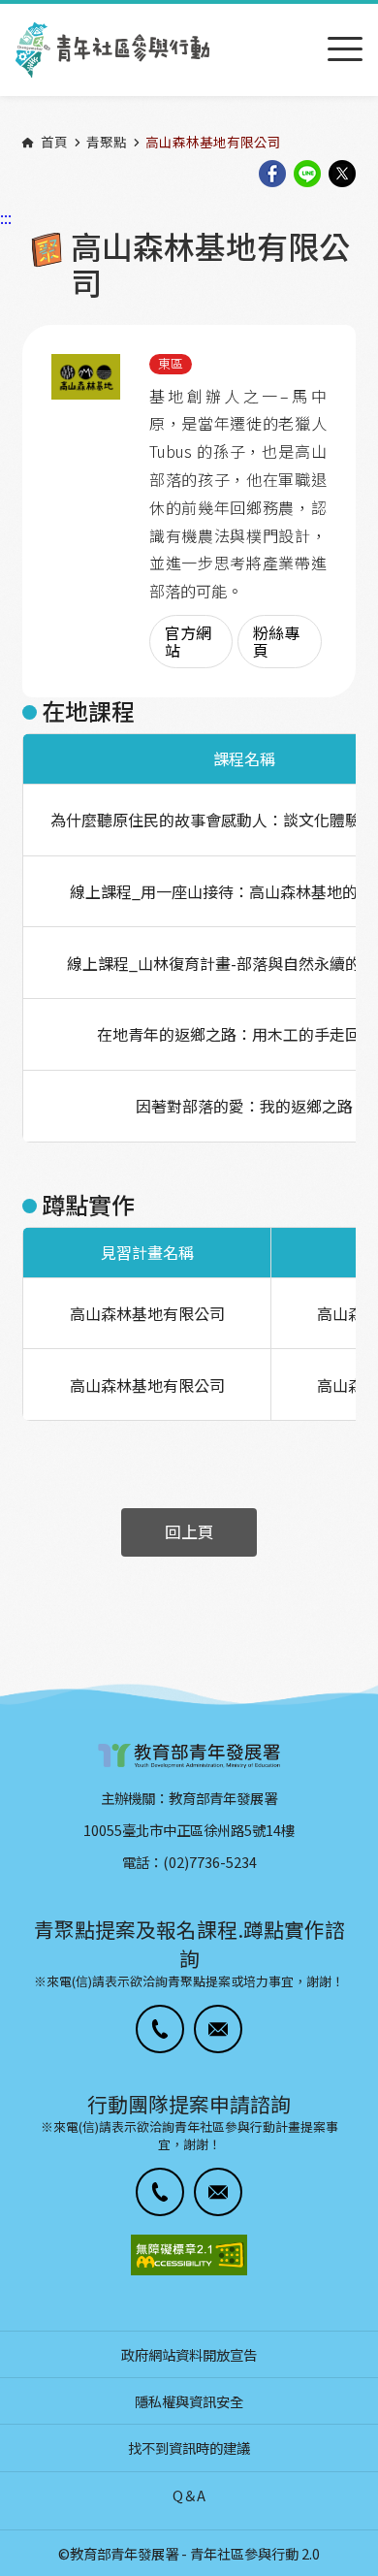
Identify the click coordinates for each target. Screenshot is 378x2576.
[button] (160, 2029)
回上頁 (189, 1531)
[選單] (345, 50)
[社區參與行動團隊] (112, 50)
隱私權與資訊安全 (189, 2401)
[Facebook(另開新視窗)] (272, 175)
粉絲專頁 (276, 641)
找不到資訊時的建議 (189, 2447)
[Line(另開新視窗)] (307, 175)
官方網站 (188, 641)
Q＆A (189, 2495)
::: (6, 13)
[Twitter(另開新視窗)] (342, 175)
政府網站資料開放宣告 (189, 2354)
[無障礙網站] (189, 2255)
